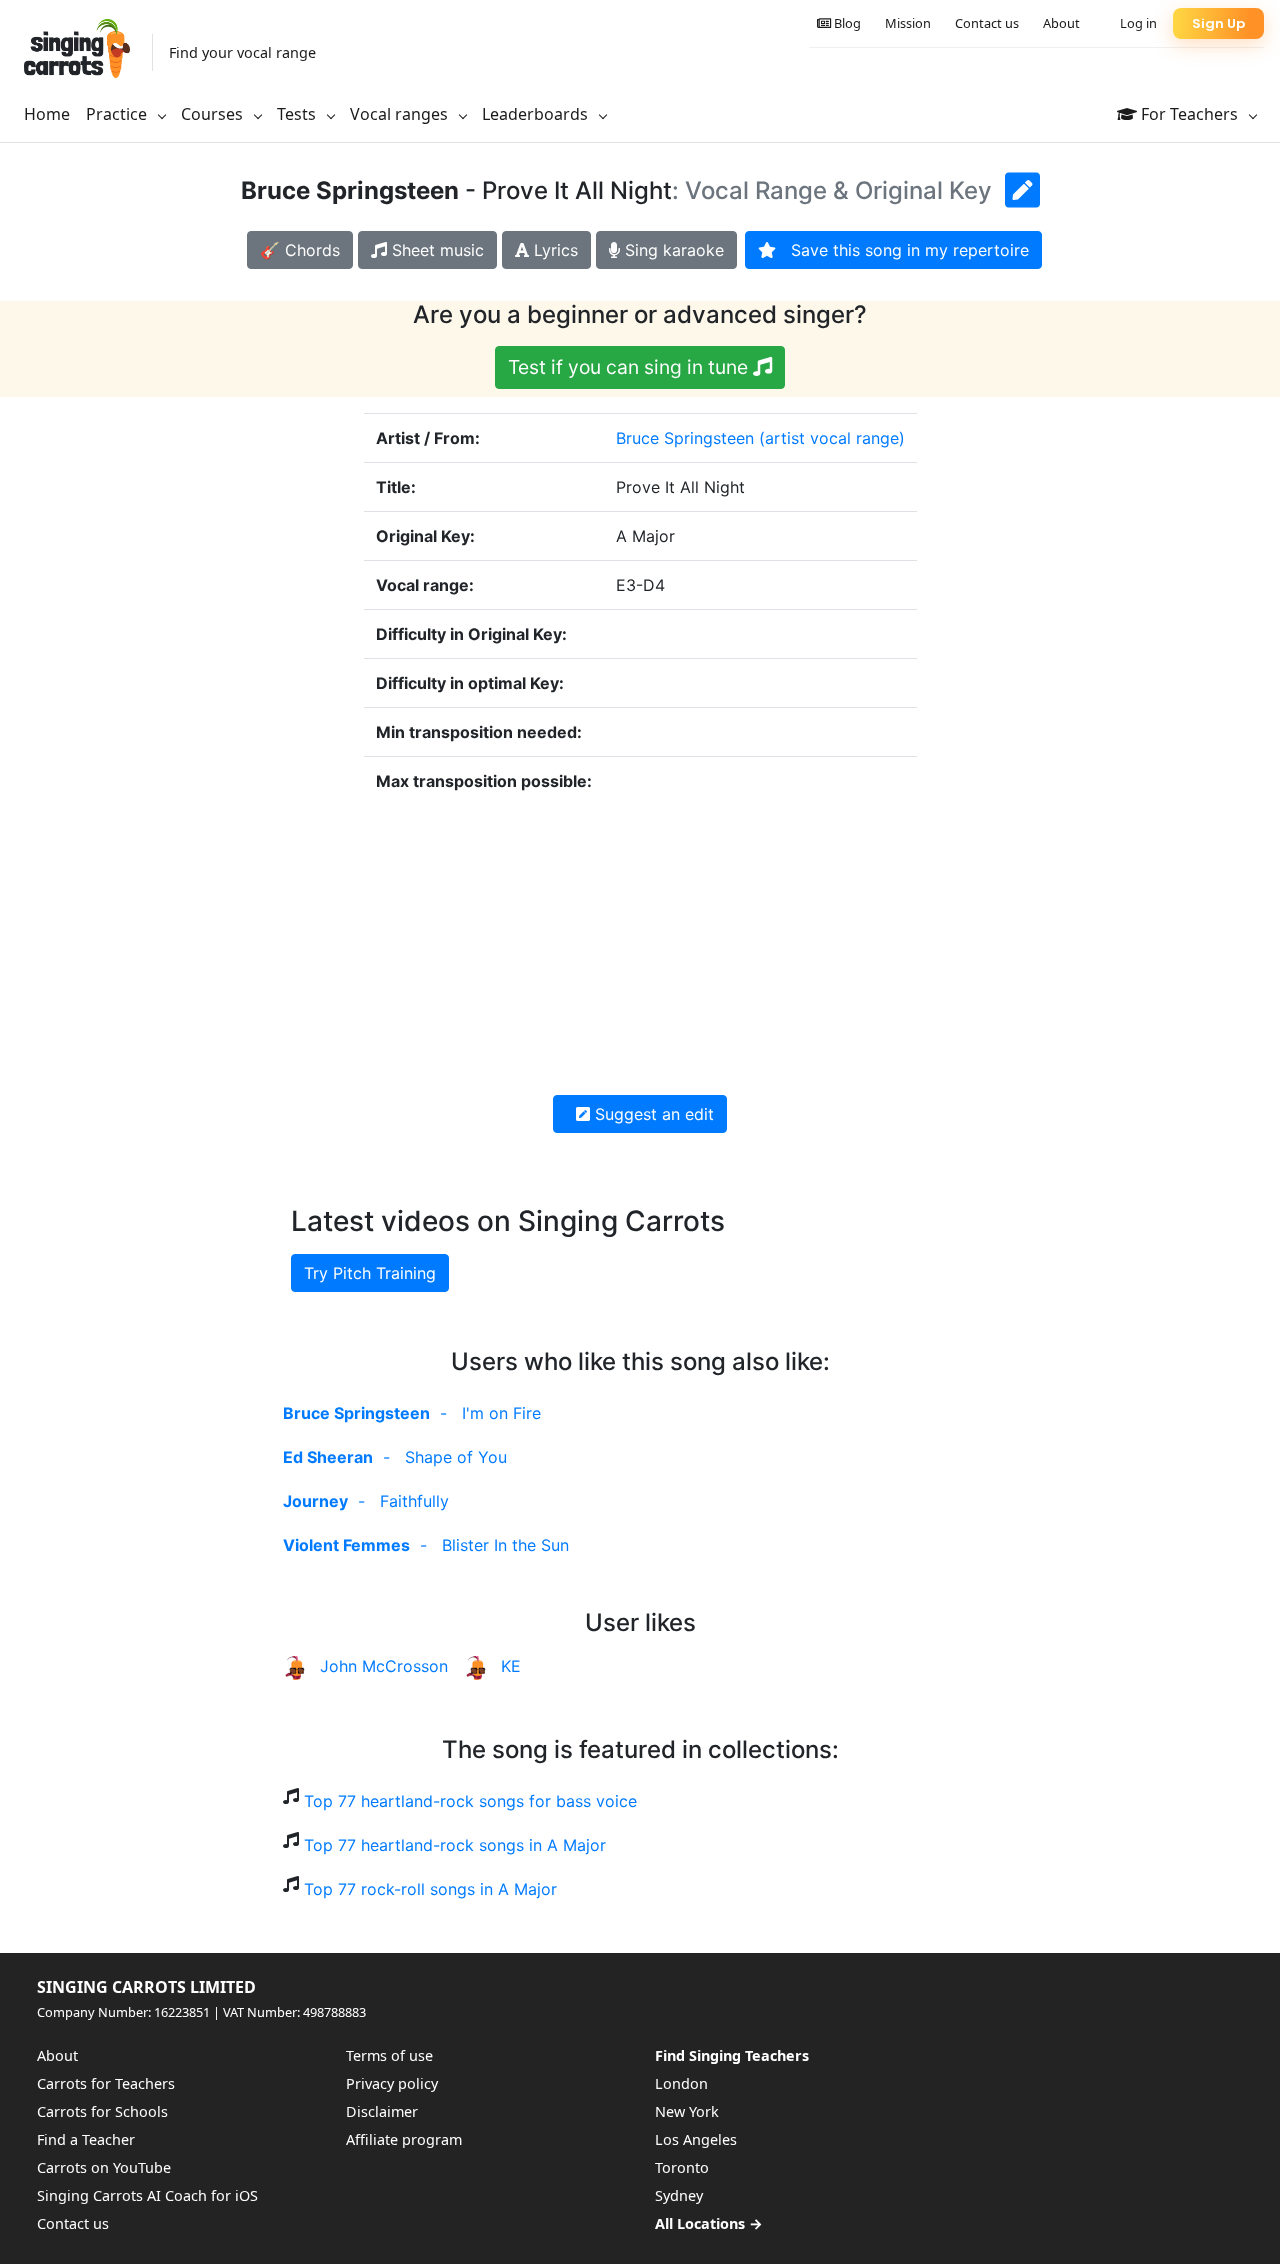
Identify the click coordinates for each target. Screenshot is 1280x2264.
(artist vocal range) (832, 438)
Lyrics (553, 250)
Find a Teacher (86, 2139)
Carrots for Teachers (106, 2083)
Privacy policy (392, 2083)
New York (687, 2111)
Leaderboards (537, 114)
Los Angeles (696, 2139)
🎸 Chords (300, 250)
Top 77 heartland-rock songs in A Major (455, 1845)
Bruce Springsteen (685, 438)
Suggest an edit (652, 1114)
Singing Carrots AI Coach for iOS (147, 2195)
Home (47, 114)
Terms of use (389, 2055)
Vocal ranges (401, 114)
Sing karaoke (672, 250)
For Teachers (1189, 114)
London (681, 2083)
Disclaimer (382, 2111)
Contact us (987, 23)
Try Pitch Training (370, 1273)
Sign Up (1218, 23)
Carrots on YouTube (104, 2167)
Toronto (682, 2167)
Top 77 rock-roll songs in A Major (430, 1889)
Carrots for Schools (102, 2111)
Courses (214, 114)
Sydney (679, 2195)
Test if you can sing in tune (630, 367)
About (1061, 23)
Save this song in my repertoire (902, 250)
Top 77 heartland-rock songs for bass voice (470, 1801)
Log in (1138, 23)
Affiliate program (404, 2139)
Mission (908, 23)
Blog (846, 23)
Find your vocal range (242, 52)
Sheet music (435, 250)
